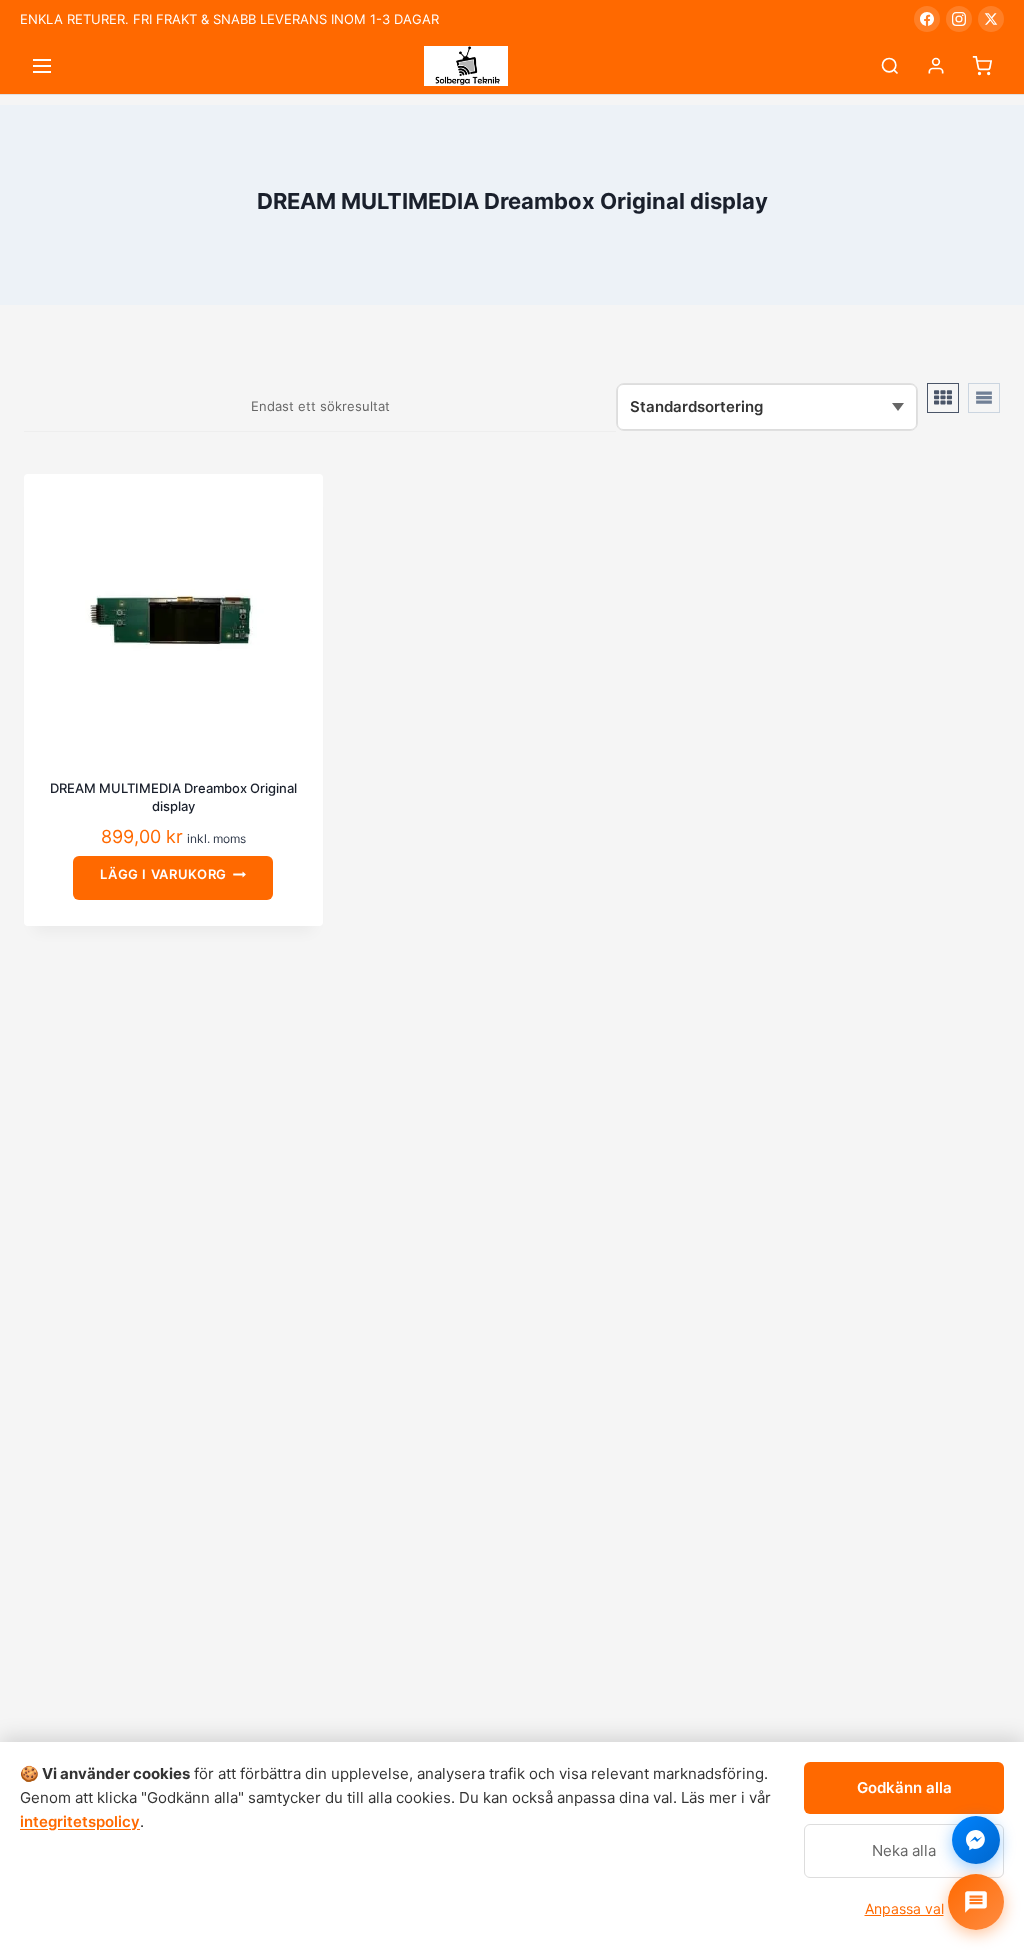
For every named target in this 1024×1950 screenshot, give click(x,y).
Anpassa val (904, 1908)
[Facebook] (927, 19)
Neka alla (904, 1850)
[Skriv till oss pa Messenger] (976, 1840)
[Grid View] (943, 398)
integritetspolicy (80, 1821)
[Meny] (42, 66)
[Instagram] (959, 19)
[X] (991, 19)
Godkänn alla (904, 1787)
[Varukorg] (982, 66)
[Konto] (936, 66)
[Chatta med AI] (976, 1902)
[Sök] (890, 66)
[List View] (984, 398)
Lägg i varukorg (163, 874)
